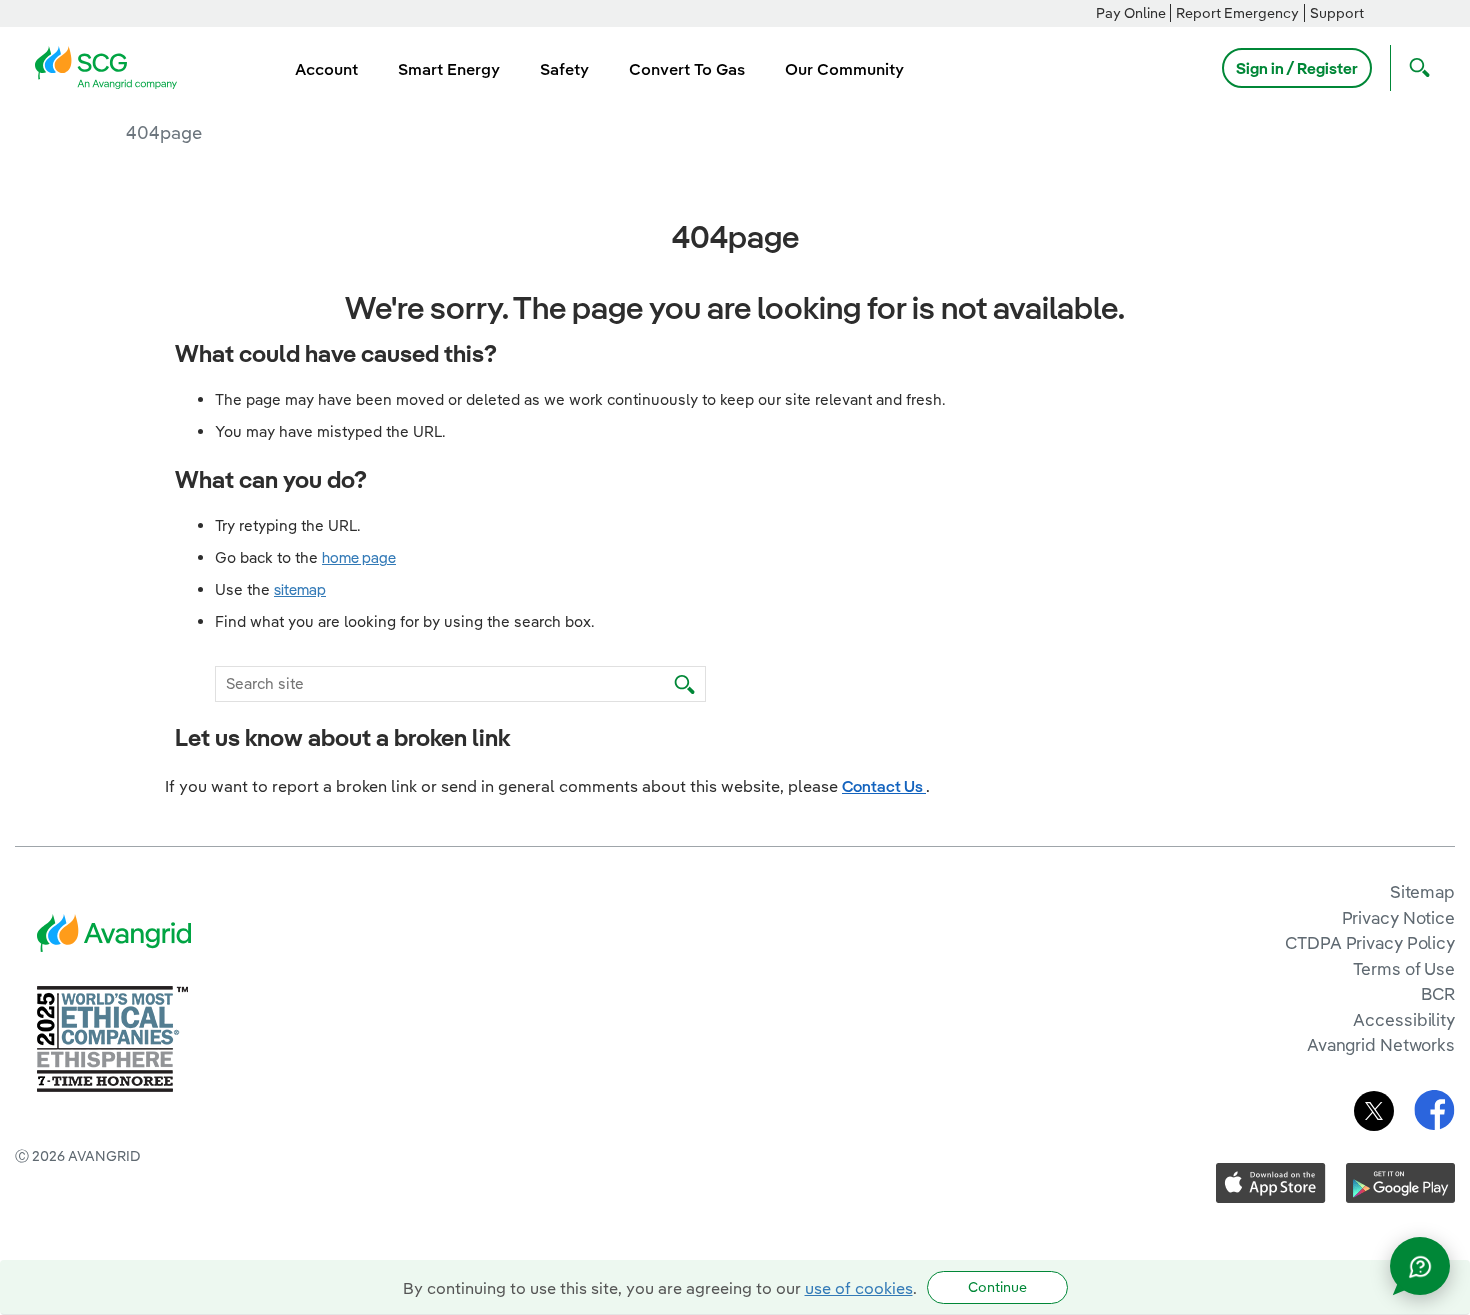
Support (1337, 13)
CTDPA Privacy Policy (1370, 942)
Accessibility (1404, 1019)
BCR (1438, 993)
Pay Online (1131, 13)
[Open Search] (1415, 68)
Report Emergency (1237, 13)
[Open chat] (1420, 1266)
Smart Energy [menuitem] (449, 69)
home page (359, 557)
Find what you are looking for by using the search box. (405, 621)
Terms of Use (1404, 968)
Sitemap (1422, 891)
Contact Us (884, 786)
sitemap (300, 589)
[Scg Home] (112, 66)
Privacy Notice (1398, 917)
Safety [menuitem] (564, 69)
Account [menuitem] (326, 69)
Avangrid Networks (1381, 1044)
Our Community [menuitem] (844, 69)
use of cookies (859, 1288)
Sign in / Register (1297, 68)
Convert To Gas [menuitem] (687, 69)
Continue (997, 1287)
